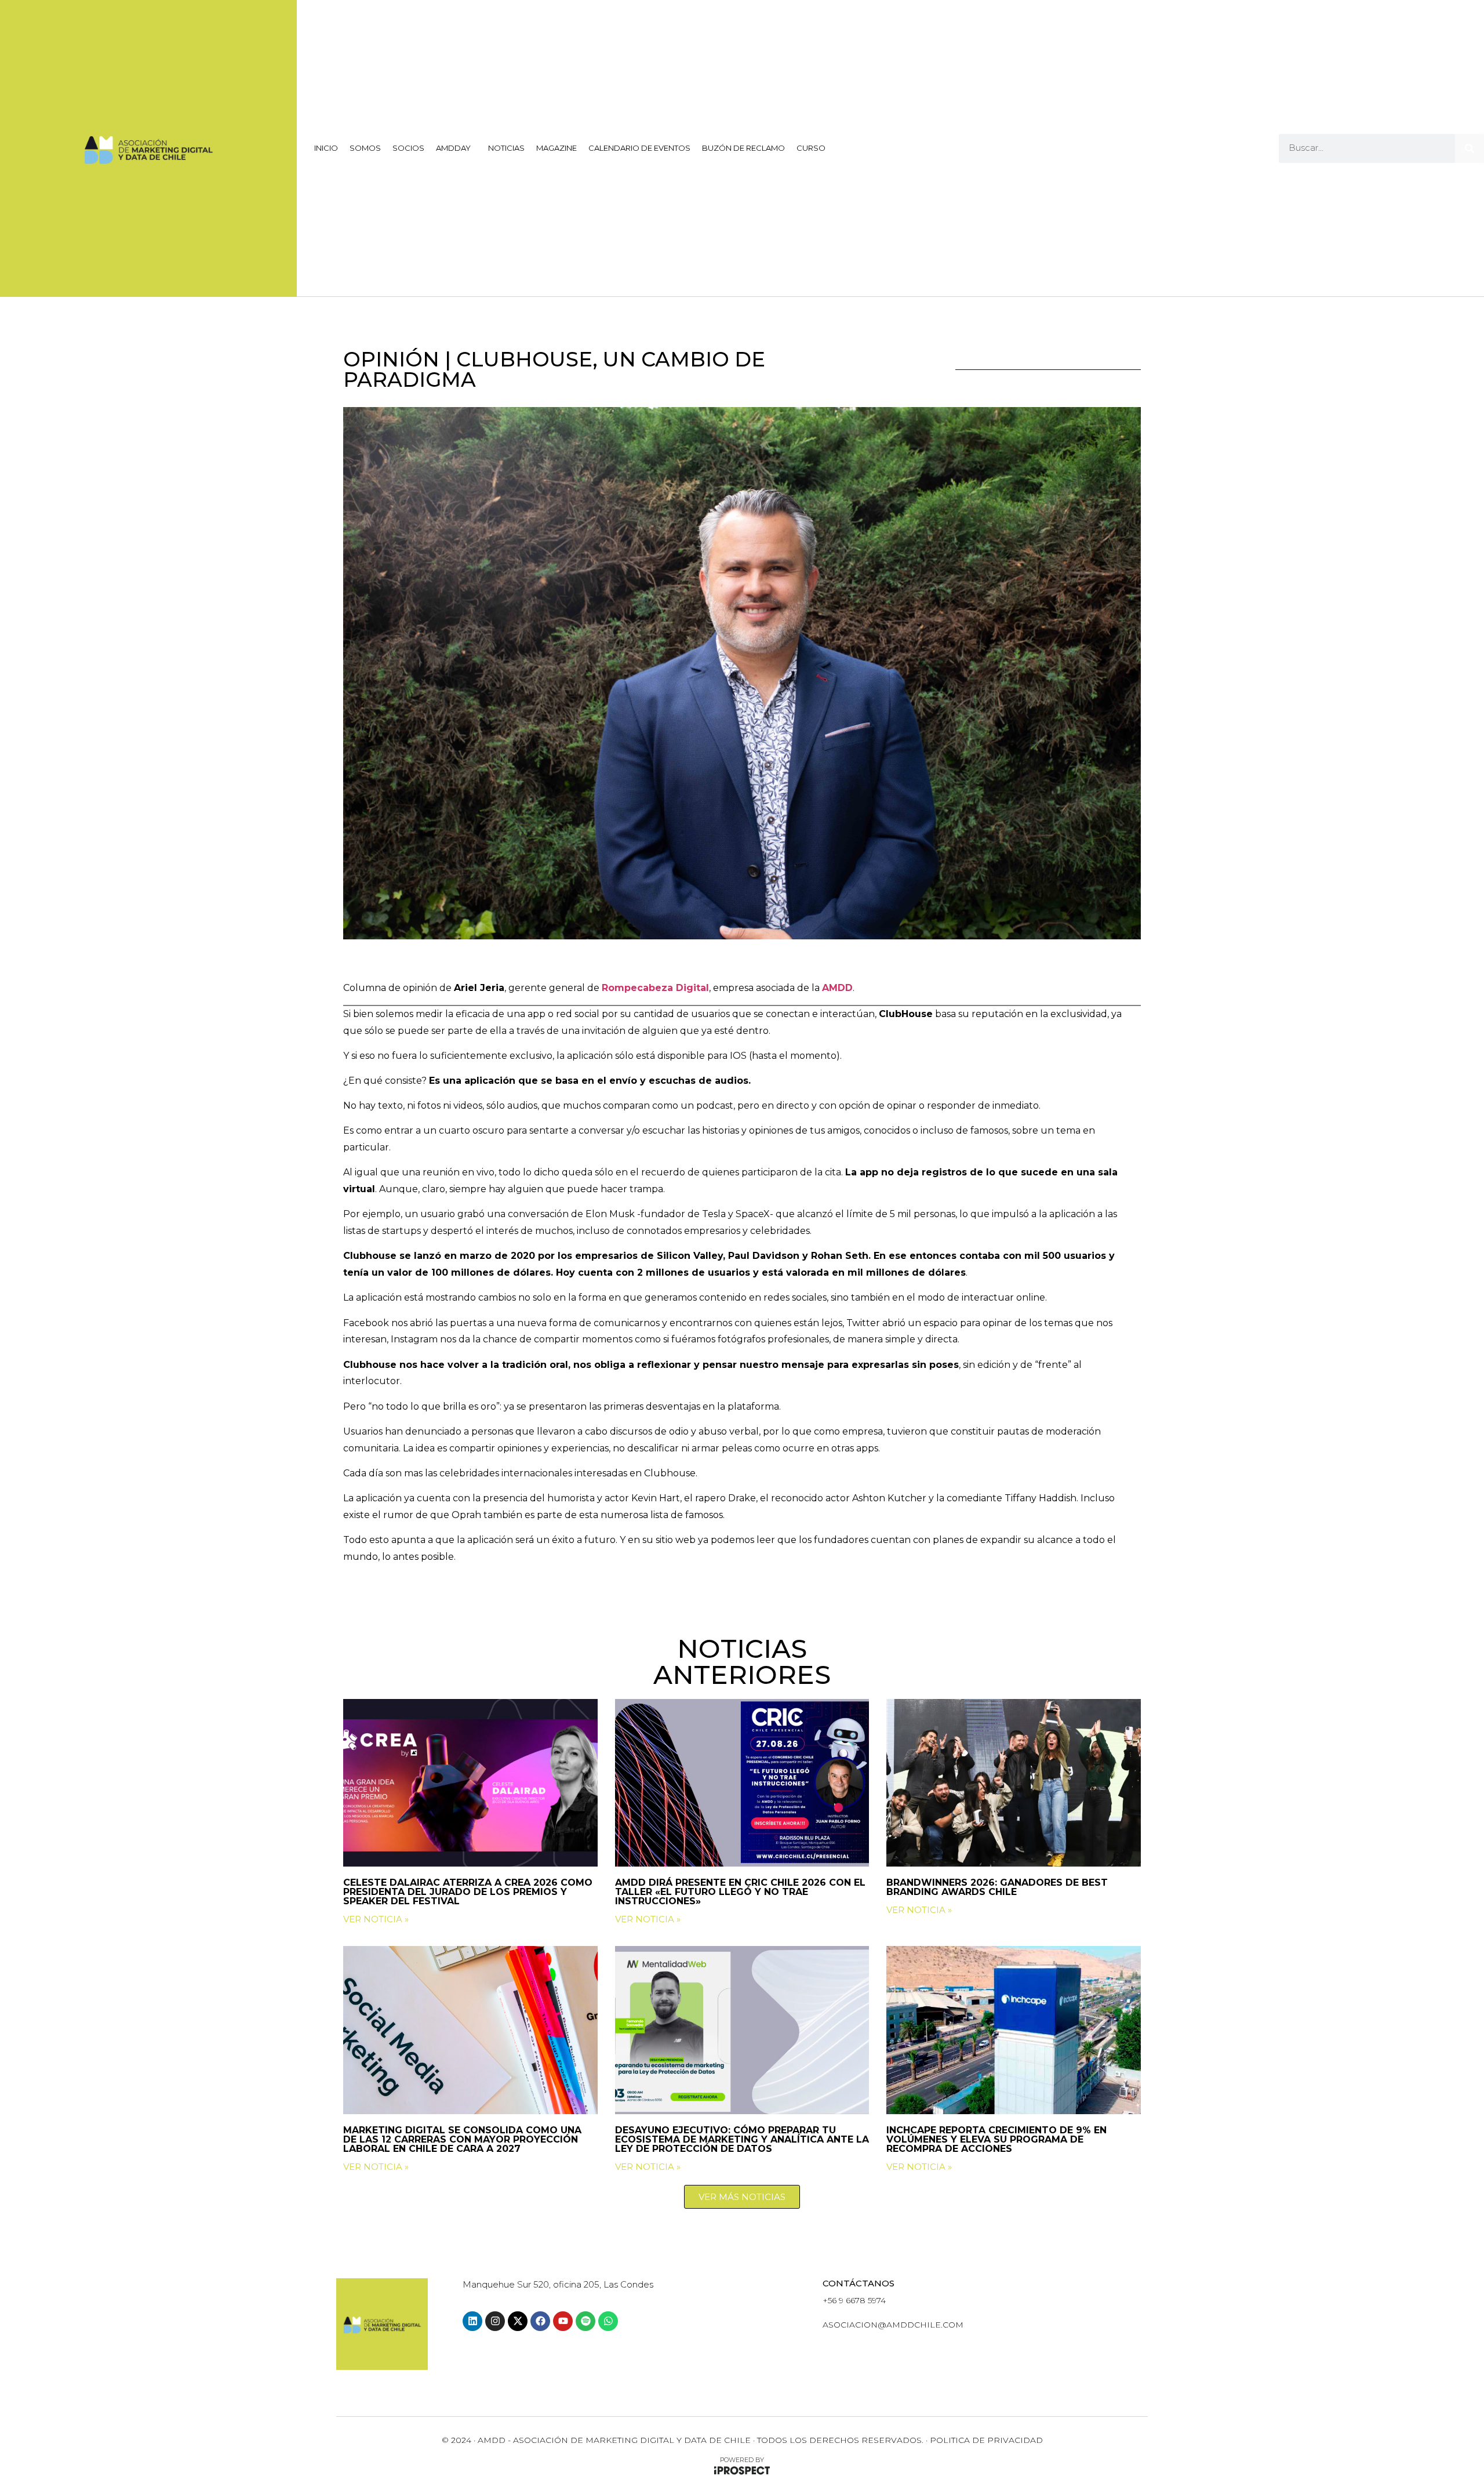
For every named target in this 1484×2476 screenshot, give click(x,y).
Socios (408, 148)
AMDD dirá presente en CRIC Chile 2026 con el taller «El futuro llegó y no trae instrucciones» (740, 1892)
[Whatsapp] (608, 2321)
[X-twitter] (518, 2321)
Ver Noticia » (376, 1919)
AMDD (837, 988)
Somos (365, 148)
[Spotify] (585, 2321)
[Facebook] (540, 2321)
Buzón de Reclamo (743, 148)
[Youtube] (563, 2321)
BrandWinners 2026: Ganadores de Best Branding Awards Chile (997, 1887)
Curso (811, 148)
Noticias (506, 148)
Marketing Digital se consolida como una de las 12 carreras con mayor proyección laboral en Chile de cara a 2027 (462, 2139)
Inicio (326, 148)
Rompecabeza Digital (655, 988)
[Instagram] (495, 2321)
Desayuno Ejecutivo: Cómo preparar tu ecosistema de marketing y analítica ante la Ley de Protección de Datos (742, 2139)
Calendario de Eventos (639, 148)
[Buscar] (1470, 148)
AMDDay (453, 148)
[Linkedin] (472, 2321)
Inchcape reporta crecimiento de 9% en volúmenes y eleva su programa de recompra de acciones (996, 2139)
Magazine (556, 148)
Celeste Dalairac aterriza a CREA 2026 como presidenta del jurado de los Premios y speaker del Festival (468, 1892)
